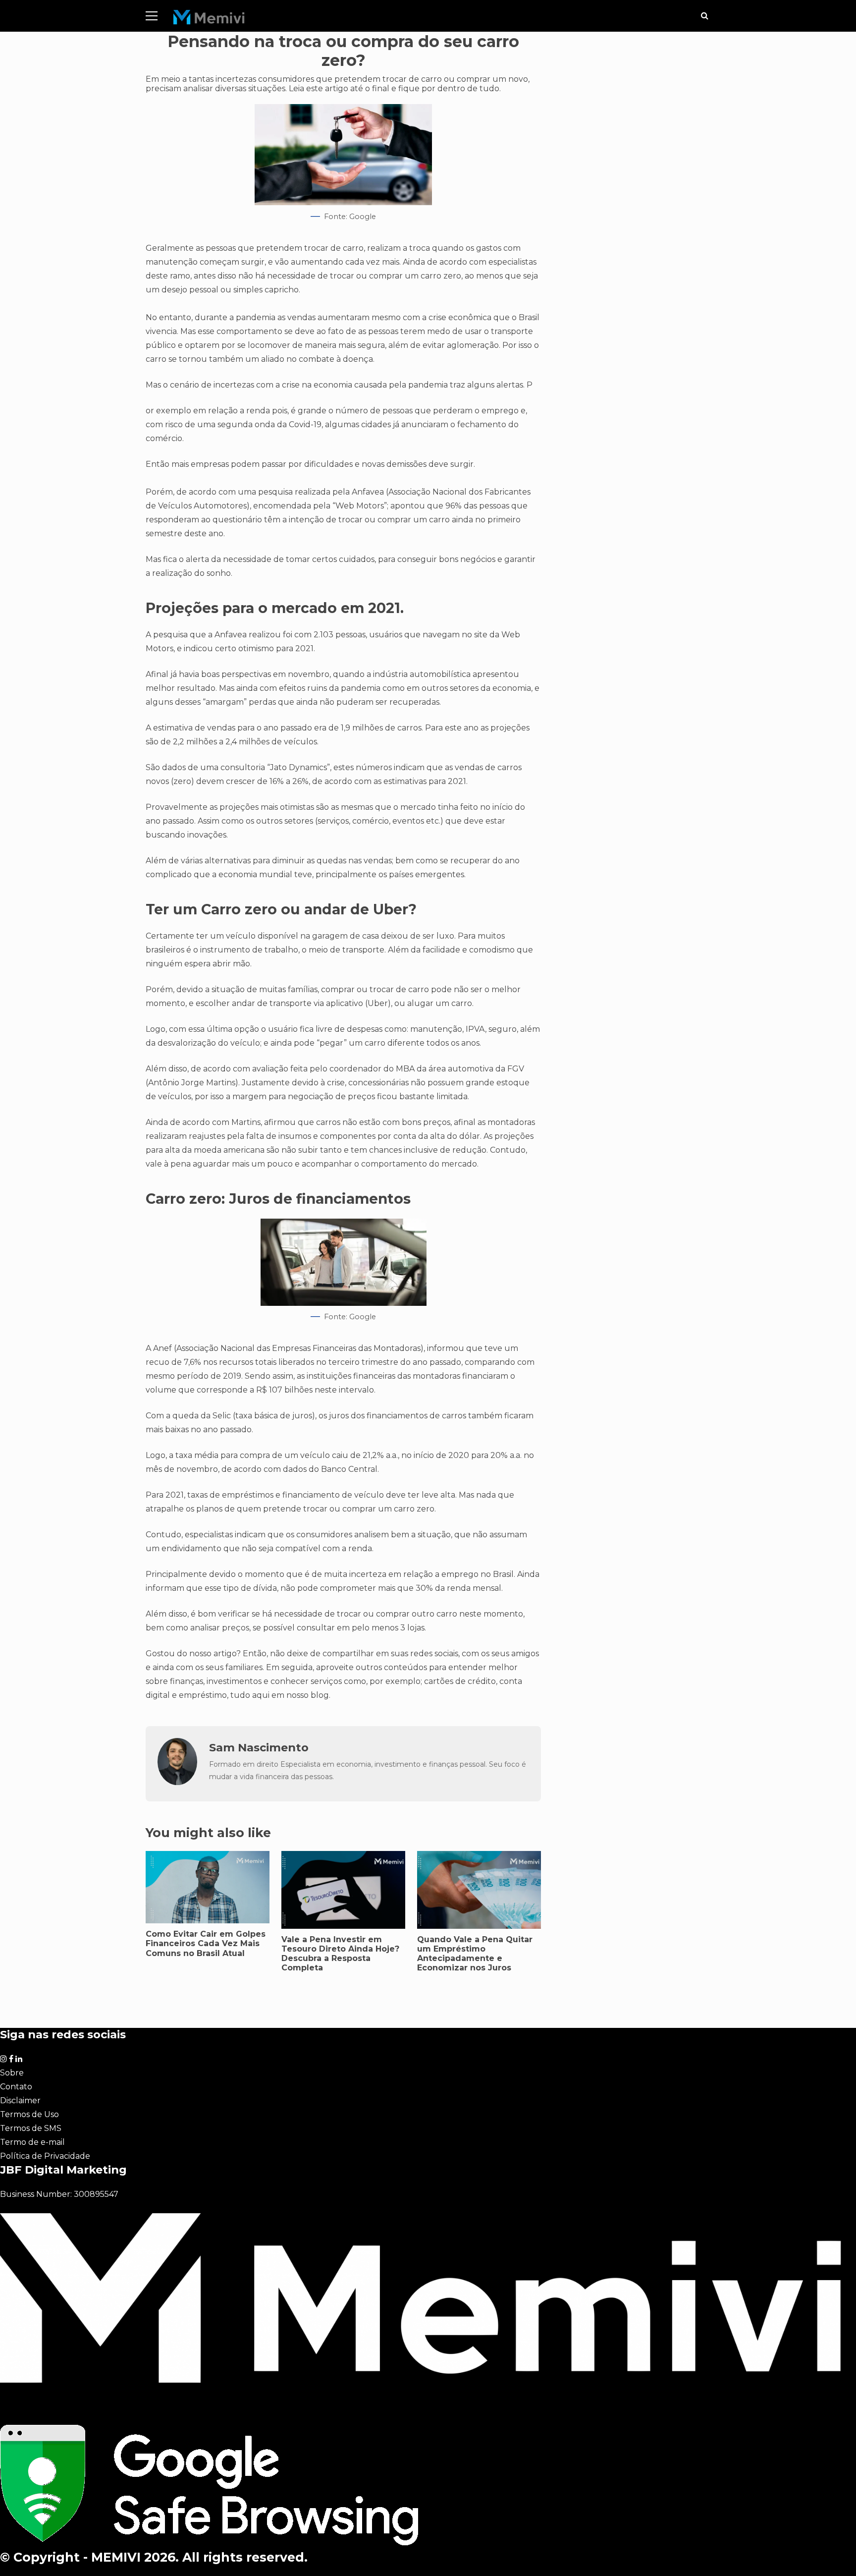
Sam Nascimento (259, 1747)
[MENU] (152, 16)
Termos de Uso (29, 2114)
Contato (16, 2087)
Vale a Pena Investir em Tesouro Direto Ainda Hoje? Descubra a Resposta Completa (340, 1954)
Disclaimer (20, 2100)
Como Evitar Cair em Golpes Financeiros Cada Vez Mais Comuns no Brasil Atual (206, 1943)
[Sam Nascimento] (177, 1782)
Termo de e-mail (32, 2142)
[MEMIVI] (209, 20)
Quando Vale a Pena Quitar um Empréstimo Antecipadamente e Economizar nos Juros (475, 1954)
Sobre (12, 2073)
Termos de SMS (31, 2128)
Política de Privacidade (45, 2156)
